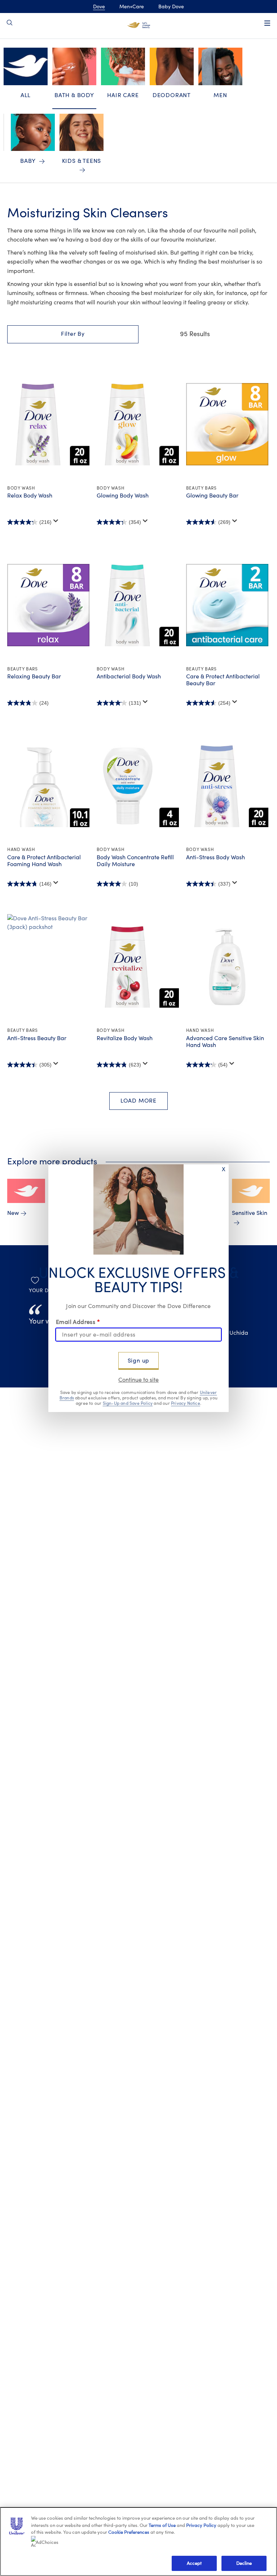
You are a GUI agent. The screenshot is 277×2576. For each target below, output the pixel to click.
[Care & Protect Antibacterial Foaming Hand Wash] (48, 786)
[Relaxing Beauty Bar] (48, 605)
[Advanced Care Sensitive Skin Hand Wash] (227, 967)
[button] (73, 334)
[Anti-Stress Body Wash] (227, 786)
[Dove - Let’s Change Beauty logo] (139, 25)
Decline (244, 2563)
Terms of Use (162, 2525)
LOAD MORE (138, 1101)
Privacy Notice (186, 1403)
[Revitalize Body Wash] (138, 967)
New (13, 1213)
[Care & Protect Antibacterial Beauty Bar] (227, 605)
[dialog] (138, 1288)
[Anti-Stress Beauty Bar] (48, 967)
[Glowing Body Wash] (138, 424)
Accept (194, 2563)
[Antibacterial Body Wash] (138, 605)
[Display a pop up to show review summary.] (56, 521)
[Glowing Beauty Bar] (227, 424)
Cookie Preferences (129, 2532)
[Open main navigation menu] (267, 23)
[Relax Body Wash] (48, 424)
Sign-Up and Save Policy (128, 1403)
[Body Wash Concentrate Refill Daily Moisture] (138, 786)
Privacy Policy (201, 2525)
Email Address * (78, 1322)
